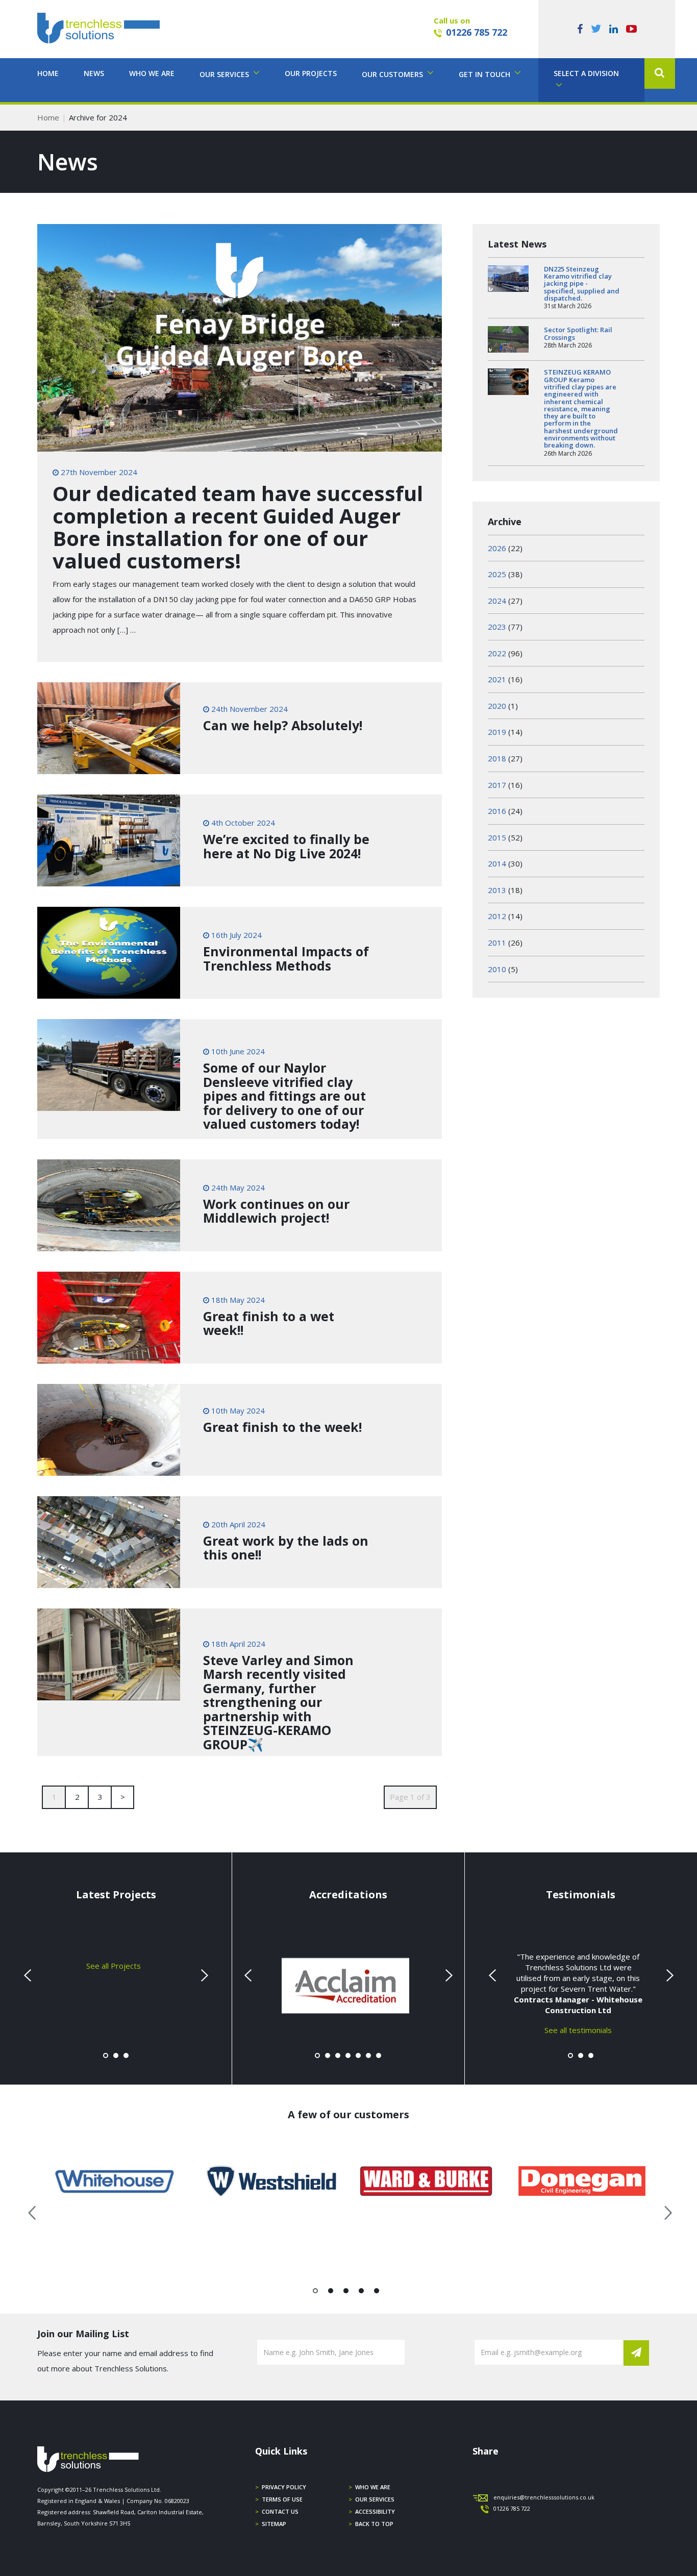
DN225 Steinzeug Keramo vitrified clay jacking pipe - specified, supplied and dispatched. (582, 283)
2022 (497, 653)
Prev (29, 1975)
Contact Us (280, 2511)
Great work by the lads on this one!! (286, 1548)
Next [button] (664, 2211)
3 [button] (346, 2293)
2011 (497, 943)
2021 (497, 679)
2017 (497, 785)
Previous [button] (33, 2211)
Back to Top (374, 2524)
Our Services (375, 2499)
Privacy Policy (284, 2487)
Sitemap (274, 2524)
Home (48, 73)
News (94, 73)
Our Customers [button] (393, 74)
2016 (497, 811)
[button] (660, 73)
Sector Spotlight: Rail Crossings (578, 333)
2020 (497, 706)
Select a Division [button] (586, 73)
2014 (497, 863)
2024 (497, 601)
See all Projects (114, 1965)
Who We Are (152, 73)
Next (203, 1975)
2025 (497, 574)
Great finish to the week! (282, 1427)
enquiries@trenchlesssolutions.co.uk (544, 2497)
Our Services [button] (225, 74)
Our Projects (311, 73)
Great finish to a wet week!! (269, 1323)
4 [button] (362, 2293)
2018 (497, 758)
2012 (497, 916)
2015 (497, 837)
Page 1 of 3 (410, 1797)
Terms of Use (282, 2499)
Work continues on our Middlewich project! (276, 1211)
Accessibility (375, 2511)
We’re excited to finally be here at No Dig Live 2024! (286, 846)
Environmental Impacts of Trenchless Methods (286, 958)
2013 (497, 890)
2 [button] (331, 2293)
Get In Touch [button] (486, 74)
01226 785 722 (477, 32)
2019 (497, 732)
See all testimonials (578, 2029)
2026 (497, 548)
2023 (497, 627)
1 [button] (316, 2293)
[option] (115, 2181)
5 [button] (377, 2293)
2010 (497, 969)
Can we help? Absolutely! (283, 725)
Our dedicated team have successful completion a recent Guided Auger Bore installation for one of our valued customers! (238, 527)
